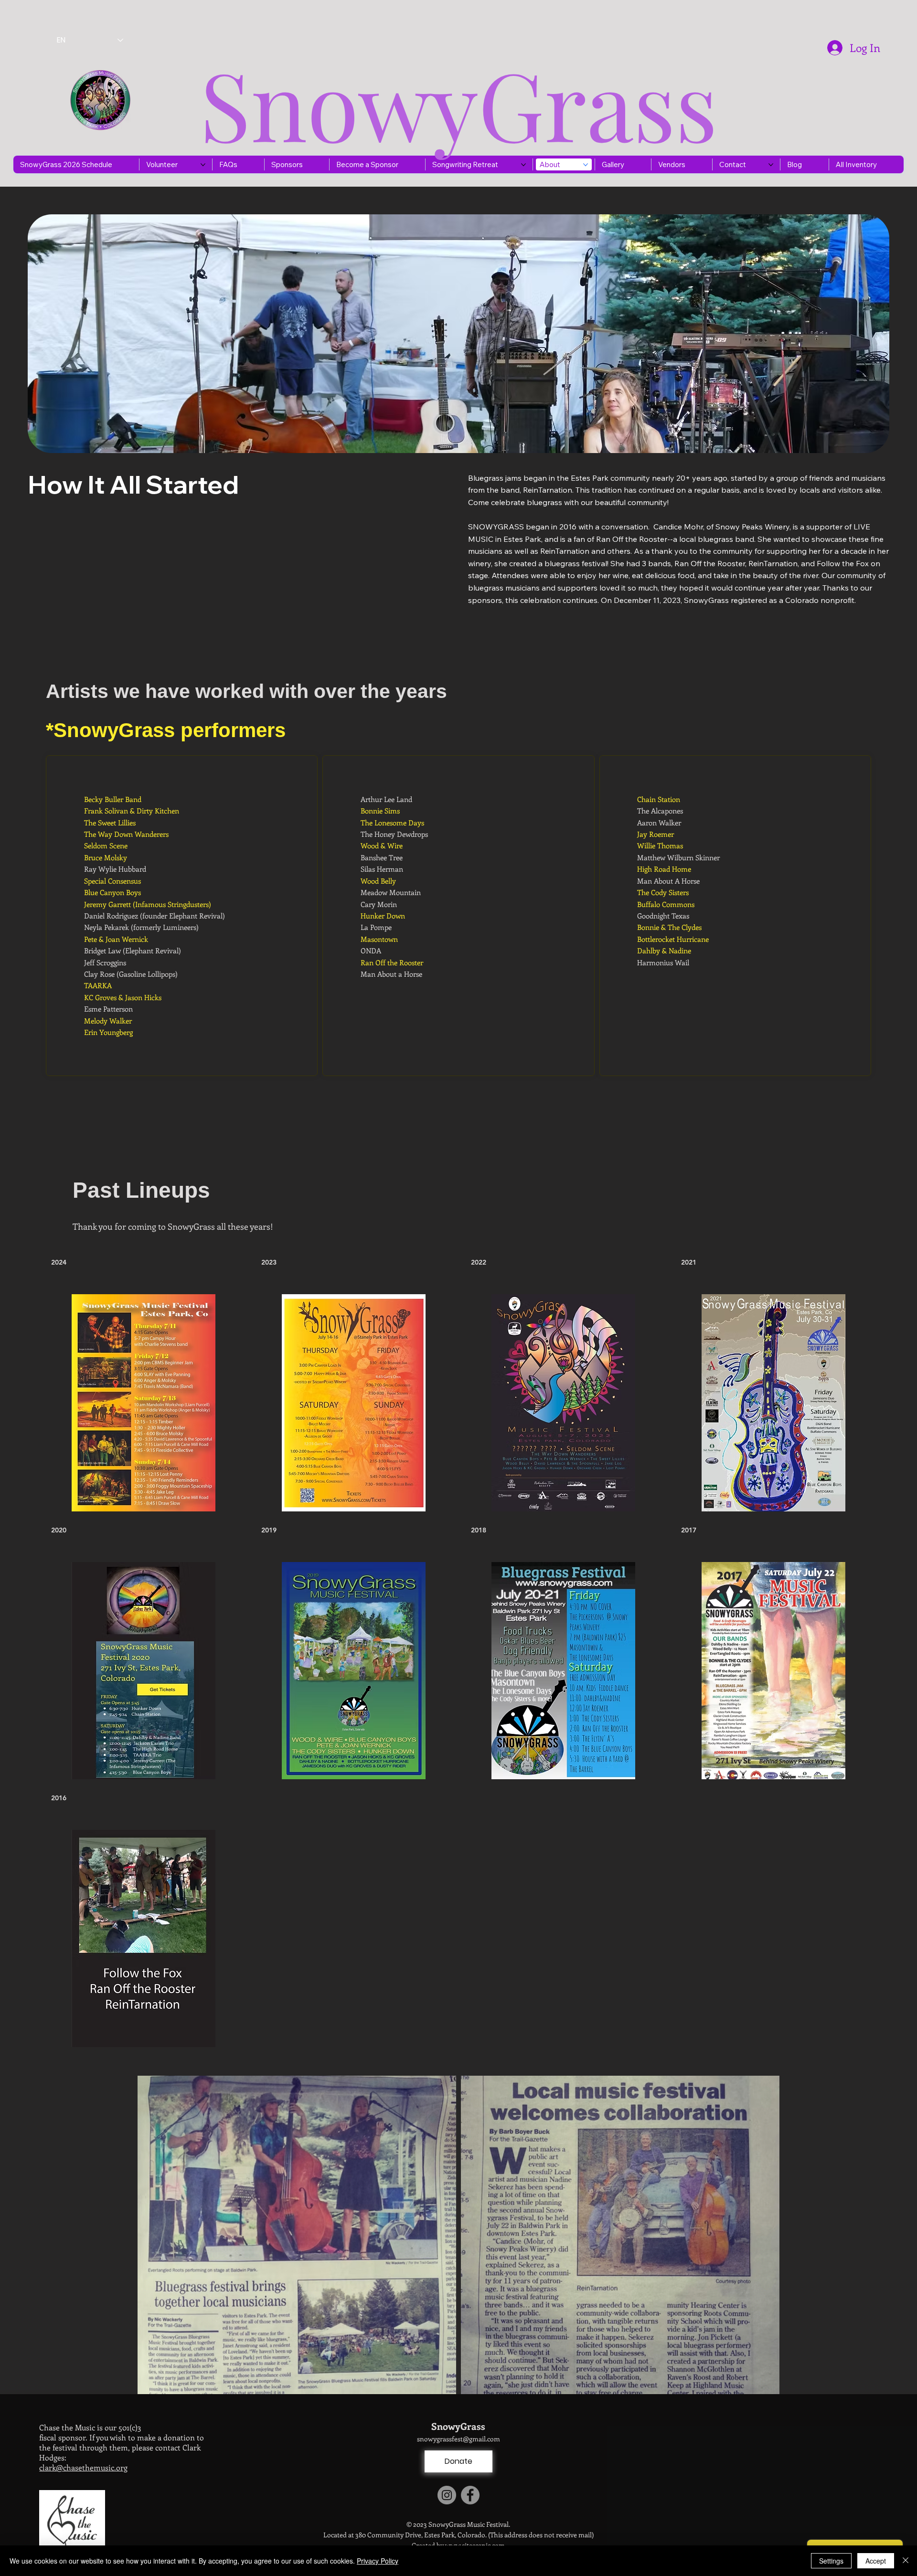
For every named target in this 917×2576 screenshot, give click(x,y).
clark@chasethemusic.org (83, 2467)
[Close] (906, 2561)
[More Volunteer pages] (203, 165)
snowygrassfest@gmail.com (458, 2439)
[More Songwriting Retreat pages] (523, 165)
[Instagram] (447, 2495)
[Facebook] (470, 2495)
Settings (831, 2561)
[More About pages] (586, 165)
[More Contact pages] (771, 165)
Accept (876, 2561)
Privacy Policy (378, 2561)
